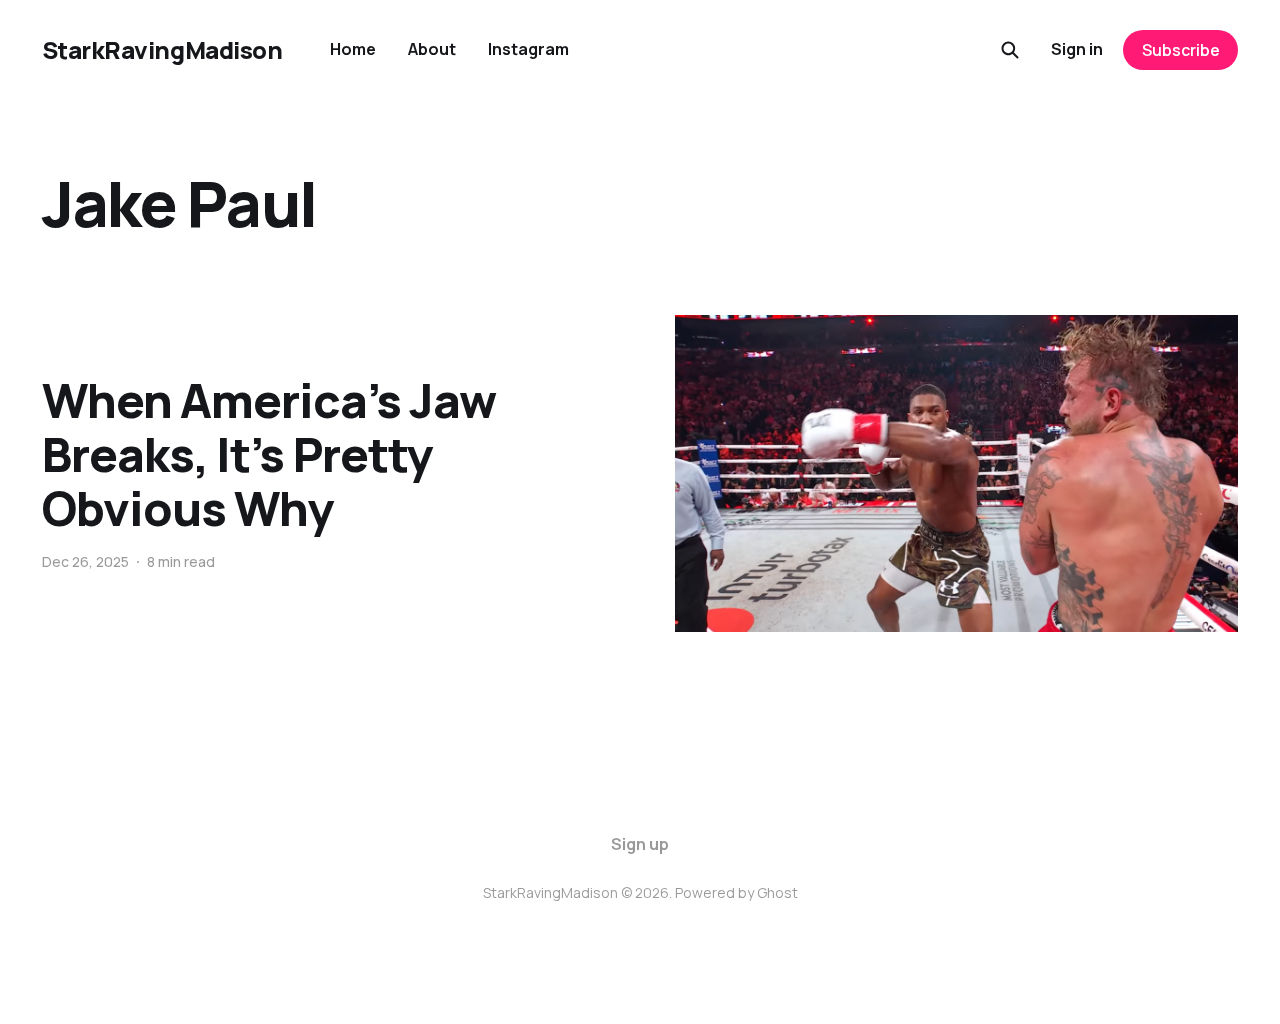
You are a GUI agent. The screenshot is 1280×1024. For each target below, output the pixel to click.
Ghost (777, 892)
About (432, 49)
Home (353, 49)
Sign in (1077, 49)
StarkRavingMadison (162, 50)
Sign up (640, 844)
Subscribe (1181, 50)
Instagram (528, 49)
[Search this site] (1010, 50)
